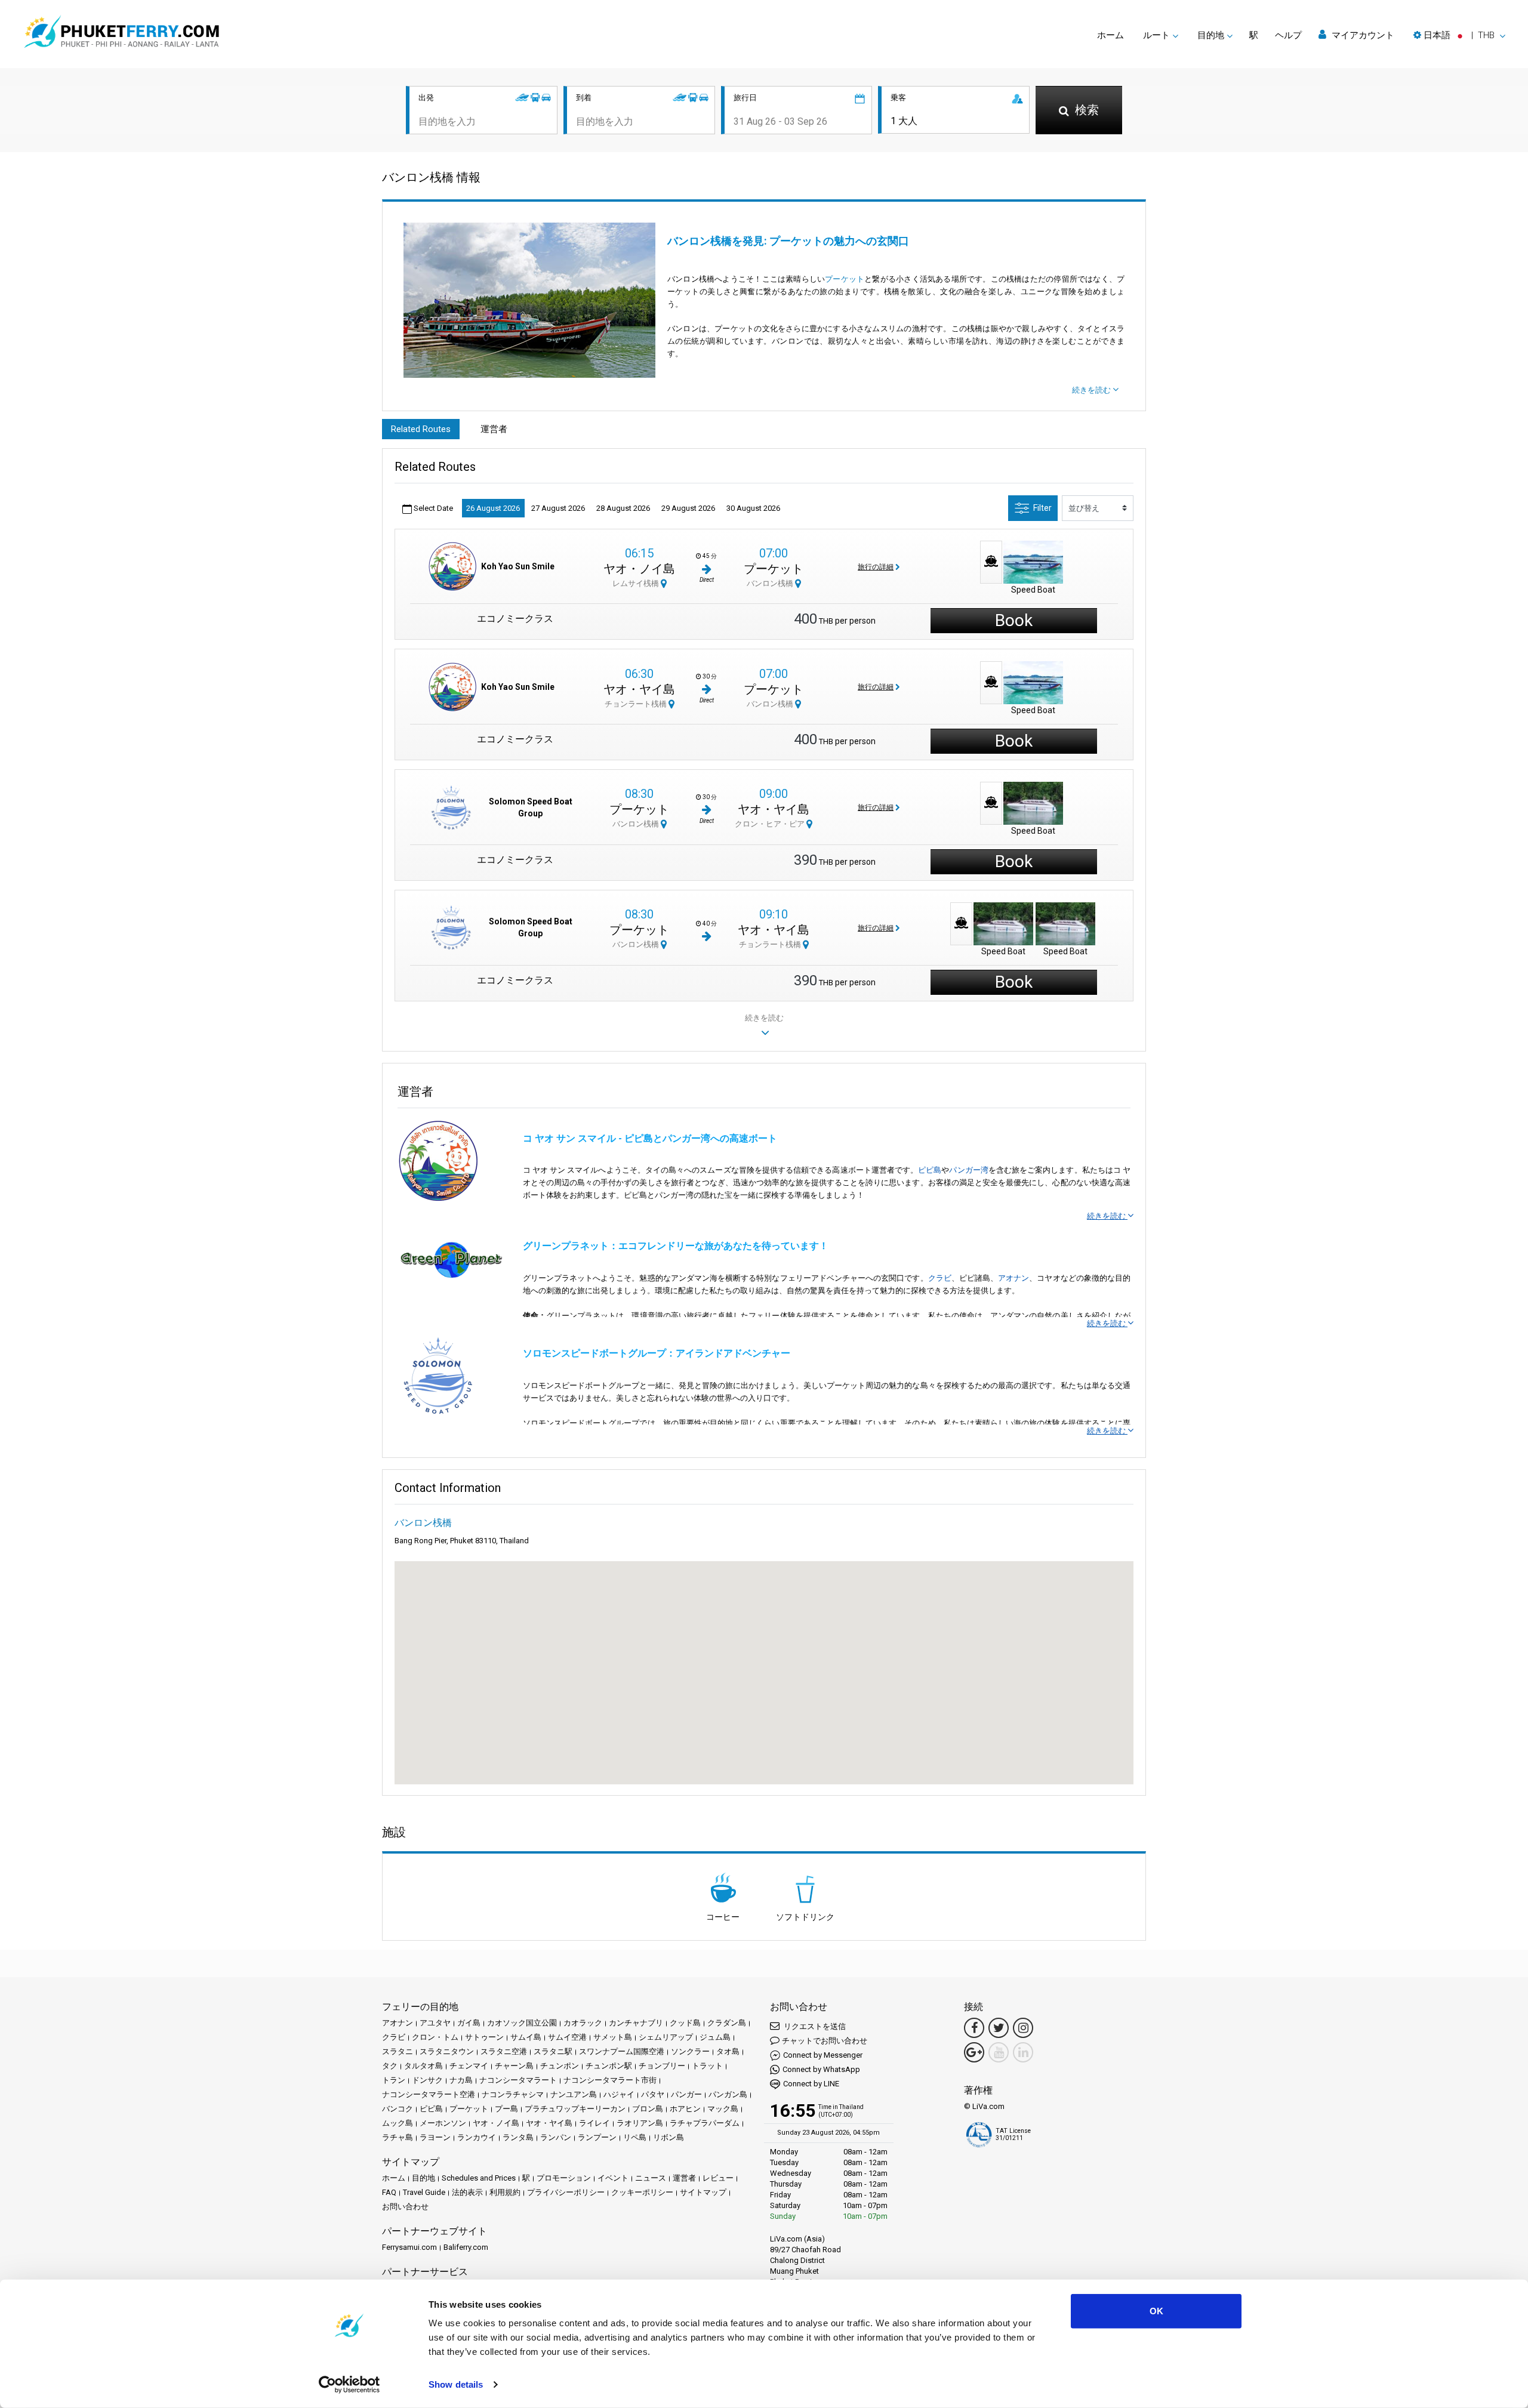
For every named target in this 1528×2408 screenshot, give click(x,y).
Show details (456, 2384)
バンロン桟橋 (771, 583)
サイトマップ (703, 2192)
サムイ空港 (567, 2037)
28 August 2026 (623, 508)
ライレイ (594, 2123)
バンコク (398, 2109)
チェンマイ (469, 2066)
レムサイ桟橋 (637, 583)
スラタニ (398, 2051)
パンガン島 (728, 2094)
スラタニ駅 (553, 2051)
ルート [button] (1156, 35)
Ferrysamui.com (409, 2247)
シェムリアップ (666, 2037)
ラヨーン (435, 2137)
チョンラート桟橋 (637, 704)
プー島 (506, 2109)
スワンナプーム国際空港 (622, 2051)
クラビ (940, 1278)
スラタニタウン (447, 2051)
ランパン (556, 2137)
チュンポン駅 (609, 2066)
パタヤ (653, 2094)
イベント (613, 2178)
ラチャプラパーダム (705, 2123)
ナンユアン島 (574, 2094)
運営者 (494, 429)
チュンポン (560, 2066)
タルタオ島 (423, 2066)
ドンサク (427, 2080)
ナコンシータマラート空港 (429, 2094)
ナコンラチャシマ (513, 2094)
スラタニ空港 (504, 2051)
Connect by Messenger (823, 2055)
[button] (1459, 35)
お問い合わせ (405, 2207)
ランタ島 (518, 2137)
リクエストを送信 (814, 2026)
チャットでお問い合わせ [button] (825, 2041)
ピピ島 (930, 1170)
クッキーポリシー (642, 2192)
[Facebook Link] (974, 2028)
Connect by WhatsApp (821, 2069)
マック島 (723, 2109)
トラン (394, 2080)
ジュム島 (715, 2037)
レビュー (718, 2178)
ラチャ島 (398, 2137)
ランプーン (597, 2137)
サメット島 (613, 2037)
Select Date (432, 508)
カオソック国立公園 (522, 2023)
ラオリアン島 (640, 2123)
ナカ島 (461, 2080)
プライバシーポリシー (566, 2192)
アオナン (1013, 1278)
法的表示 (467, 2192)
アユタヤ (435, 2023)
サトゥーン (484, 2037)
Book (1014, 620)
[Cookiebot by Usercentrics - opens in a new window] (349, 2385)
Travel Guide (424, 2192)
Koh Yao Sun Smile (518, 566)
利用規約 (505, 2192)
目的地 (423, 2178)
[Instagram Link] (1023, 2028)
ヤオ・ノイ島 (639, 569)
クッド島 (685, 2023)
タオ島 (728, 2051)
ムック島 (398, 2123)
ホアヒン (685, 2109)
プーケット (845, 279)
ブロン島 (648, 2109)
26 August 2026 (493, 508)
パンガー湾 (968, 1170)
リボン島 (668, 2137)
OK (1156, 2311)
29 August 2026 (688, 508)
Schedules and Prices (479, 2178)
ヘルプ (1288, 35)
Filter (1042, 508)
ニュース (651, 2178)
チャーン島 (514, 2066)
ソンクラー (690, 2051)
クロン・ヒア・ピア (771, 824)
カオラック (583, 2023)
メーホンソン (443, 2123)
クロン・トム (435, 2037)
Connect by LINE (811, 2084)
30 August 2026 (753, 508)
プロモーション (564, 2178)
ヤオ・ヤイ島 (639, 689)
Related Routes (421, 429)
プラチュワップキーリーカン (575, 2109)
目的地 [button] (1211, 35)
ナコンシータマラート (518, 2080)
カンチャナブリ (636, 2023)
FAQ (389, 2192)
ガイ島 (469, 2023)
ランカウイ (477, 2137)
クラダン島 (727, 2023)
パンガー (686, 2094)
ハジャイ (619, 2094)
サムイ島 (526, 2037)
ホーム (1110, 35)
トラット (707, 2066)
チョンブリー (662, 2066)
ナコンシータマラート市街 (610, 2080)
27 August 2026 (558, 508)
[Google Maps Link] (974, 2052)
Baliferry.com (466, 2247)
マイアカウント (1362, 35)
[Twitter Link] (999, 2028)
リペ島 (635, 2137)
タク (390, 2066)
